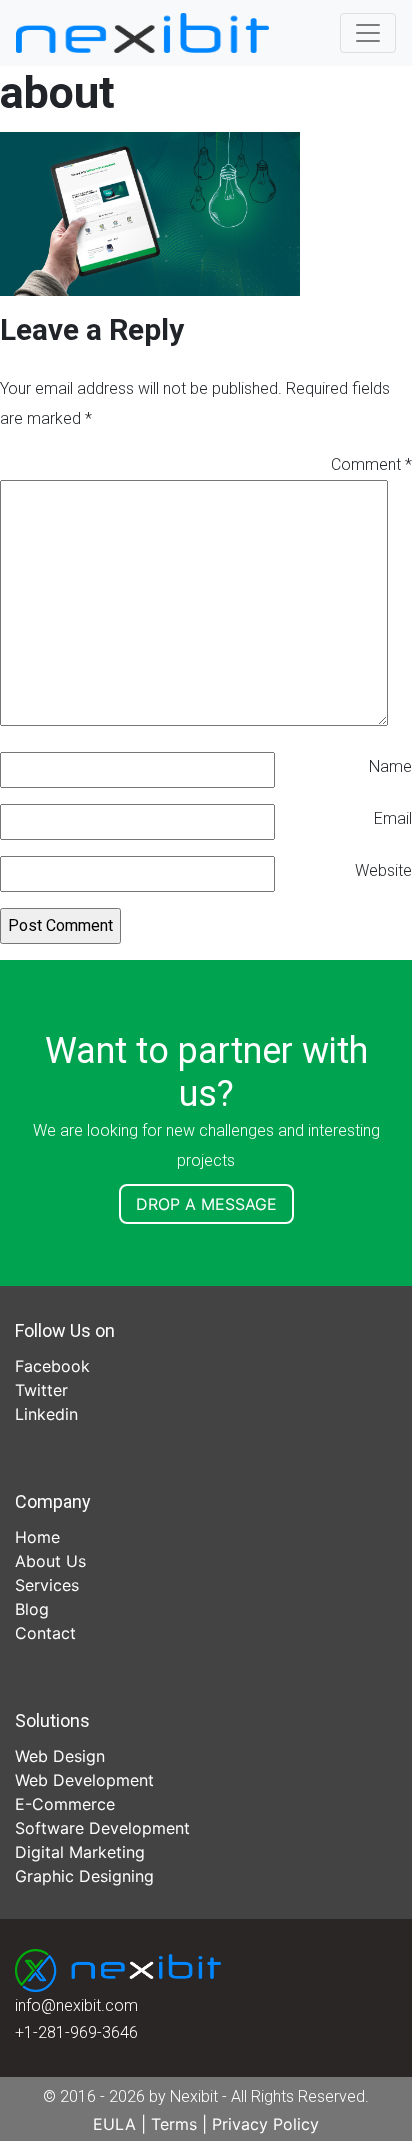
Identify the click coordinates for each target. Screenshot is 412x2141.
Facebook (52, 1366)
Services (47, 1585)
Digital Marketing (80, 1852)
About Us (50, 1561)
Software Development (102, 1828)
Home (37, 1537)
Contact (45, 1633)
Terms (174, 2124)
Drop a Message (206, 1204)
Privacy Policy (265, 2124)
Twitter (41, 1390)
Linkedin (46, 1414)
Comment (371, 464)
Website (383, 870)
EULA (114, 2124)
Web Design (60, 1756)
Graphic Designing (84, 1876)
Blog (32, 1609)
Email (393, 818)
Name (390, 766)
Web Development (84, 1780)
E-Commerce (65, 1804)
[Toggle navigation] (368, 33)
